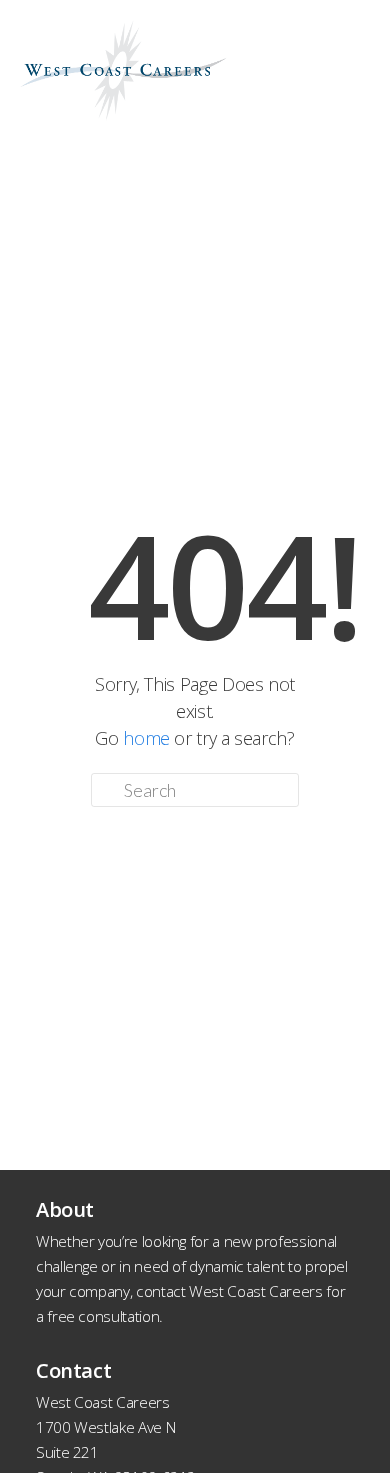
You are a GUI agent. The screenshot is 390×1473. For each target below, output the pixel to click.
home (146, 738)
